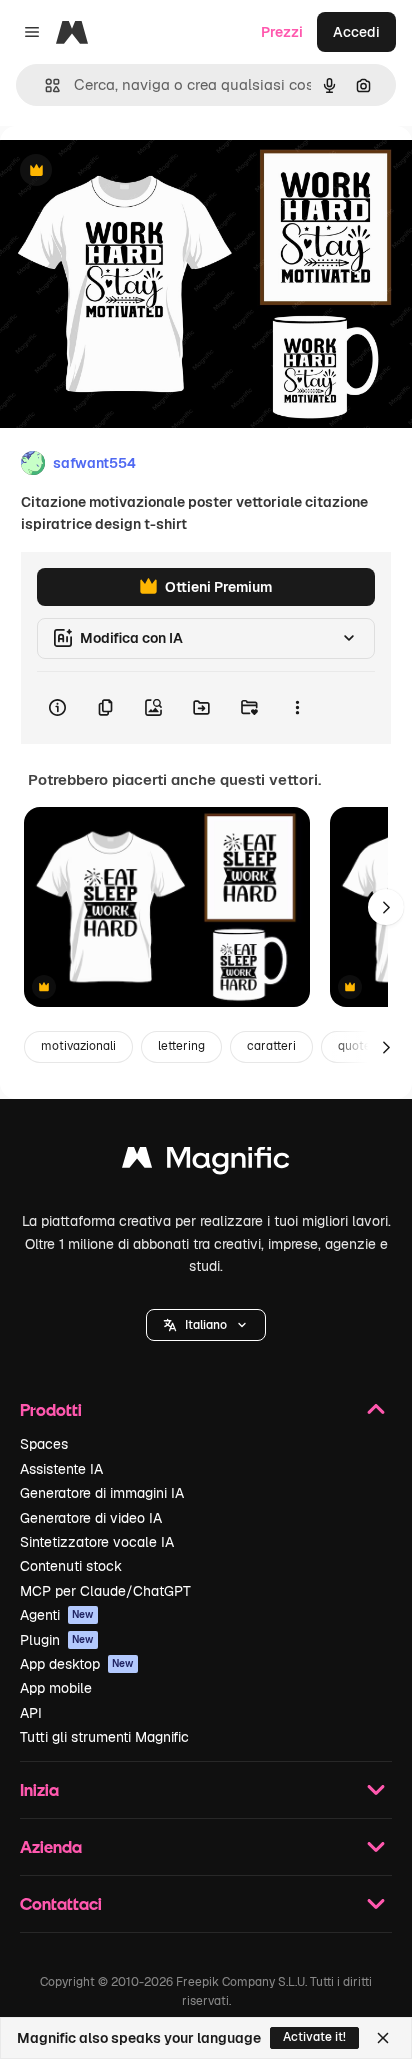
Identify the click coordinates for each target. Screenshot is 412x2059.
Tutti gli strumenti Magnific (104, 1737)
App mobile (56, 1688)
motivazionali (78, 1046)
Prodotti (51, 1409)
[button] (206, 1325)
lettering (181, 1046)
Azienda (51, 1846)
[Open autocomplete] (44, 85)
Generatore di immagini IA (102, 1493)
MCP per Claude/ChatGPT (105, 1591)
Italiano (206, 1325)
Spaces (44, 1444)
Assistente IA (61, 1469)
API (31, 1713)
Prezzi (282, 32)
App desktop (77, 1664)
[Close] (383, 2038)
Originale (132, 171)
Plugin (57, 1640)
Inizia (39, 1789)
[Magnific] (206, 1162)
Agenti (57, 1615)
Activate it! (314, 2037)
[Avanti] (386, 907)
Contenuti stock (71, 1566)
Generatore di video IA (91, 1518)
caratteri (271, 1046)
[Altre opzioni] (297, 708)
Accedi (356, 32)
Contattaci (61, 1903)
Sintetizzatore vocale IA (97, 1542)
